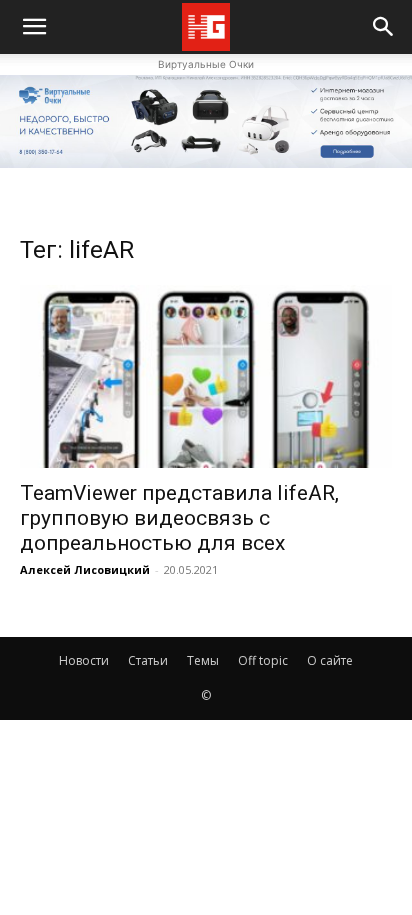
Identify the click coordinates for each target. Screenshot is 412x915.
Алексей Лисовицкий (85, 569)
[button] (384, 27)
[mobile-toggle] (34, 27)
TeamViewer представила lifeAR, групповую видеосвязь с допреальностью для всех (179, 518)
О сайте (330, 660)
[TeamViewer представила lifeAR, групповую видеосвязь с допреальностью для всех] (206, 377)
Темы (203, 660)
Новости (84, 660)
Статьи (148, 660)
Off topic (263, 660)
